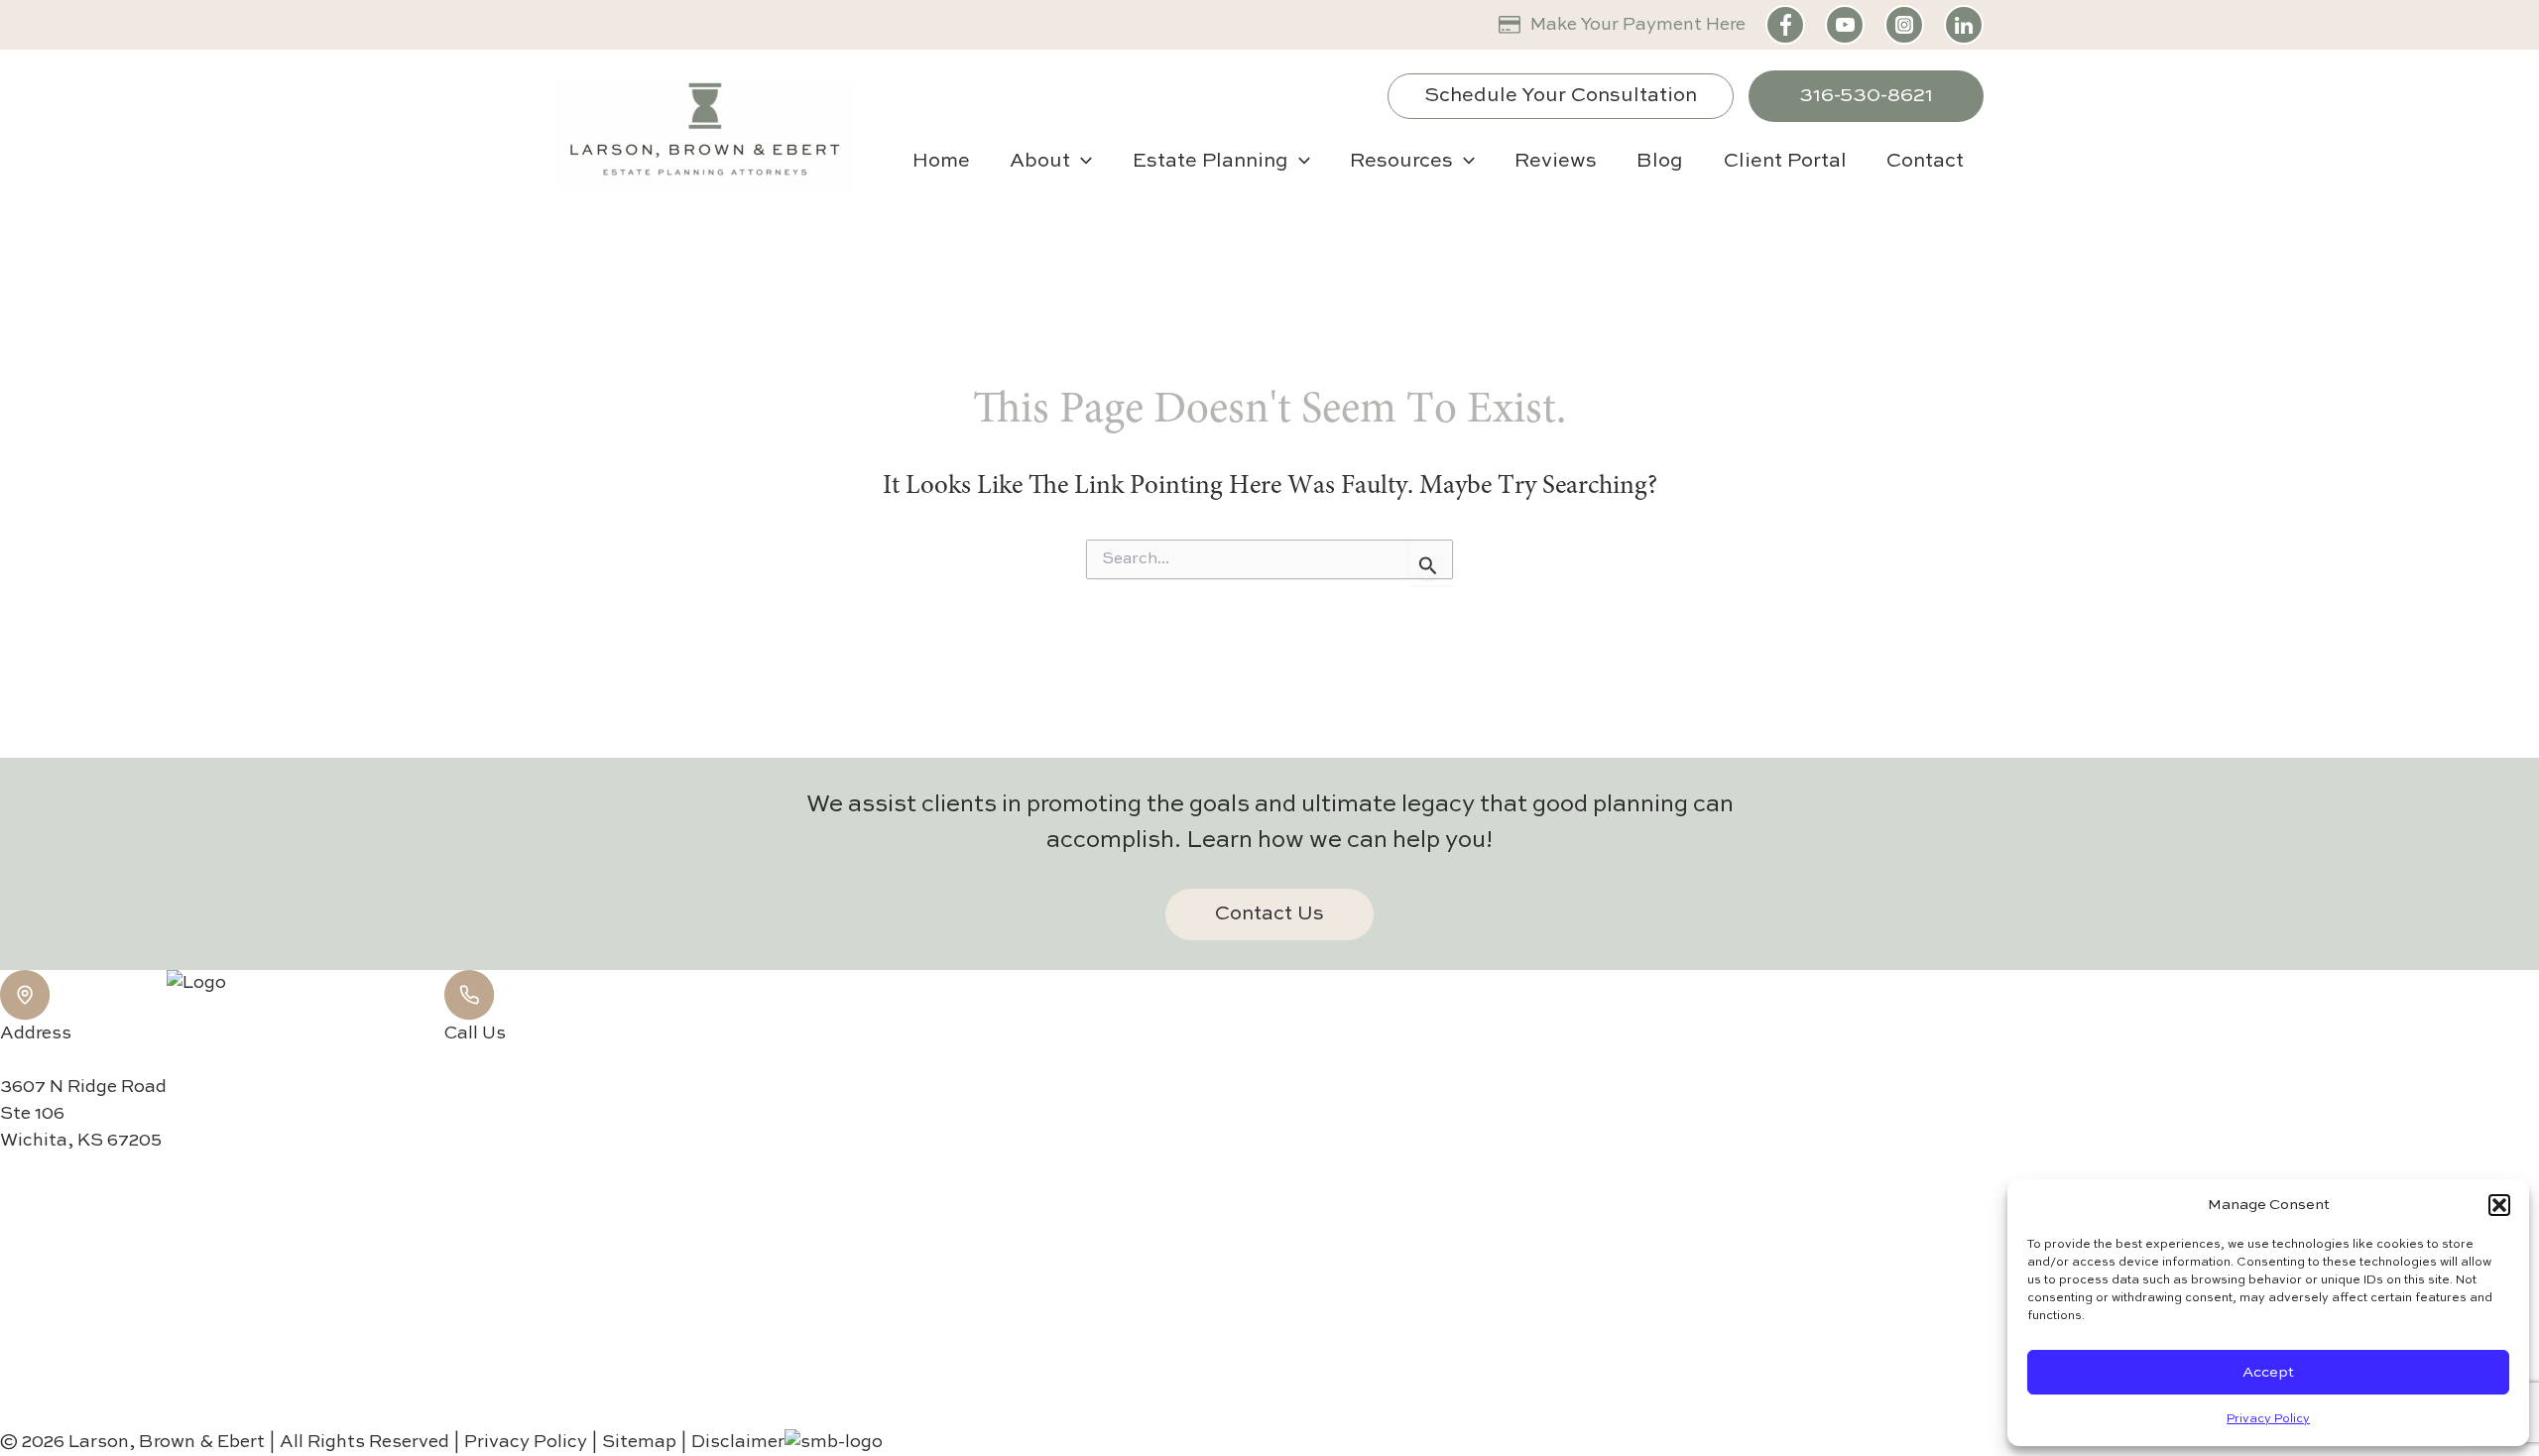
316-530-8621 (1866, 96)
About (1040, 162)
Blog (1660, 162)
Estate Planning (1210, 162)
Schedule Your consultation (1561, 96)
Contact (1925, 162)
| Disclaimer (732, 1442)
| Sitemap (636, 1442)
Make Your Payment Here (1638, 25)
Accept (2268, 1372)
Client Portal (1785, 162)
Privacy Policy (2268, 1419)
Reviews (1556, 162)
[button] (2499, 1205)
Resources (1401, 162)
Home (941, 162)
